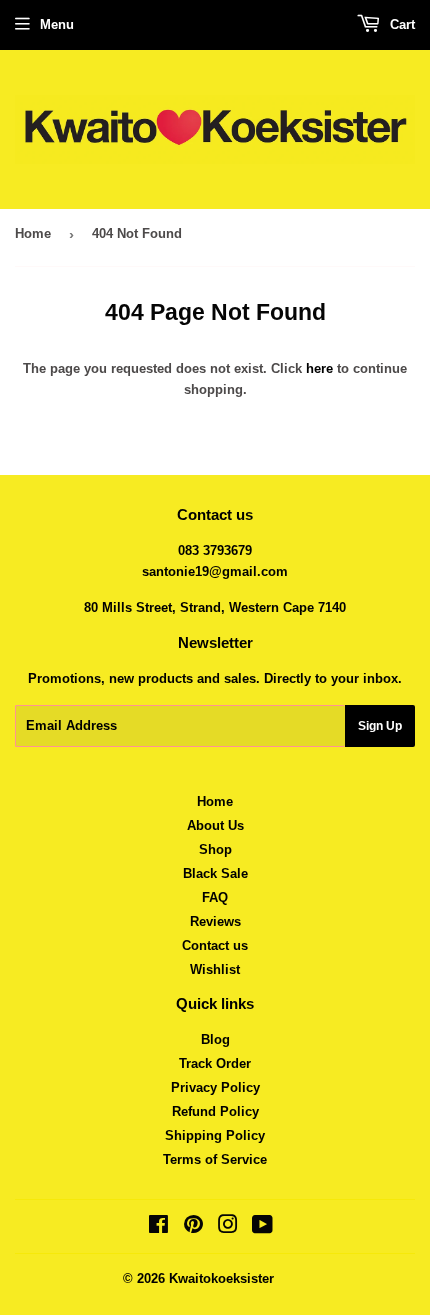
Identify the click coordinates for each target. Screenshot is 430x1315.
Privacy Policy (215, 1087)
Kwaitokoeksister (221, 1278)
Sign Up (380, 726)
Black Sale (215, 873)
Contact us (215, 945)
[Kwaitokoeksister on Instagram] (228, 1227)
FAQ (215, 897)
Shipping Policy (215, 1135)
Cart (400, 24)
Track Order (215, 1063)
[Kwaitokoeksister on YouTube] (262, 1227)
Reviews (215, 921)
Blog (215, 1039)
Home (33, 233)
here (319, 368)
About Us (215, 825)
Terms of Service (215, 1159)
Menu (57, 24)
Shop (215, 849)
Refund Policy (215, 1111)
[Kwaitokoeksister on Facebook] (158, 1227)
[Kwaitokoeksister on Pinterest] (193, 1227)
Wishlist (215, 969)
